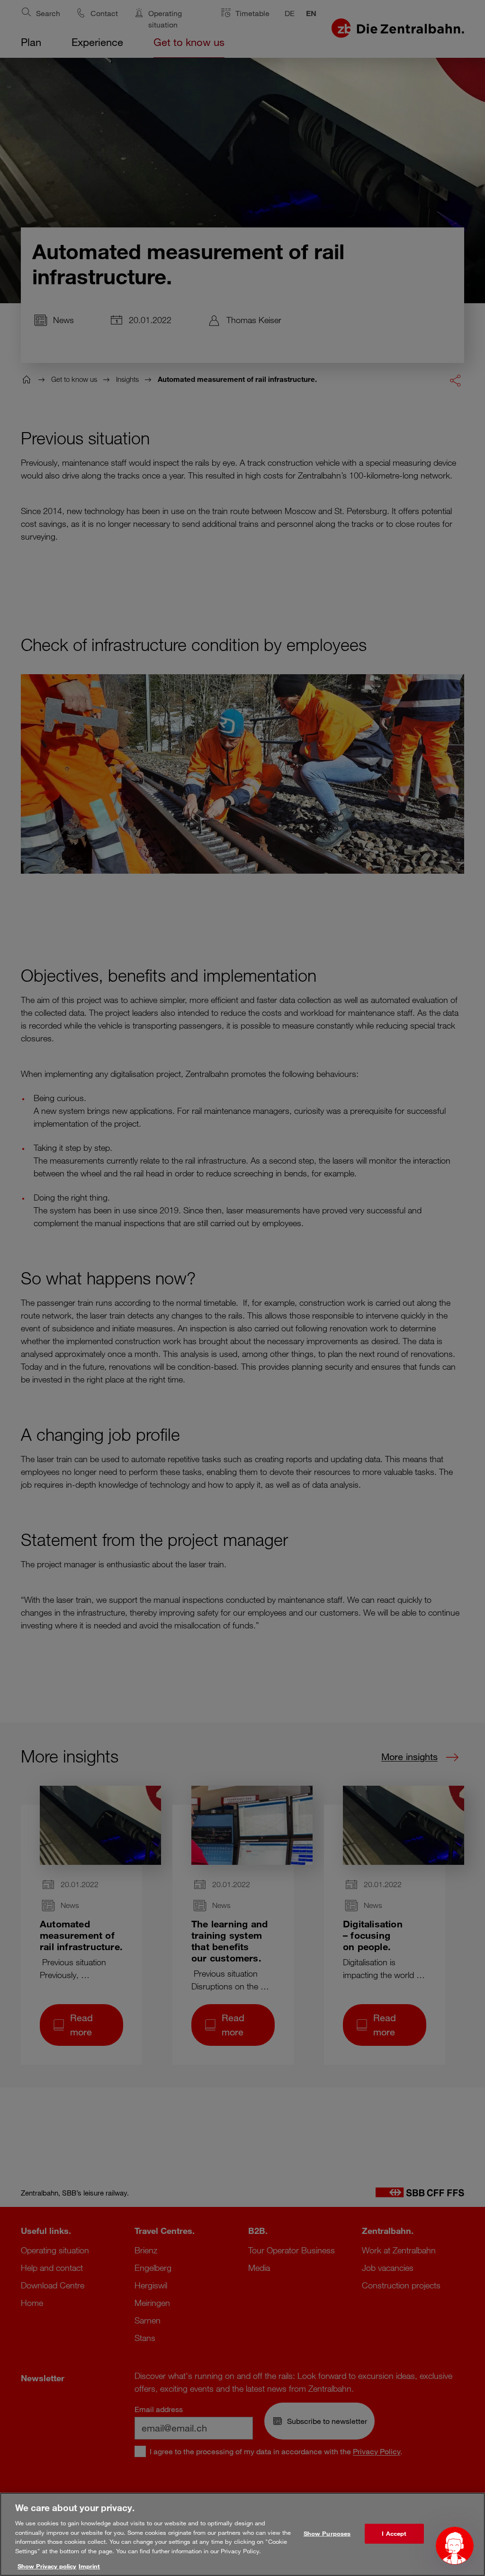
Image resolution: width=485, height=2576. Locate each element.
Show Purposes (327, 2533)
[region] (242, 2534)
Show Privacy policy (47, 2566)
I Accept (394, 2533)
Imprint (89, 2566)
